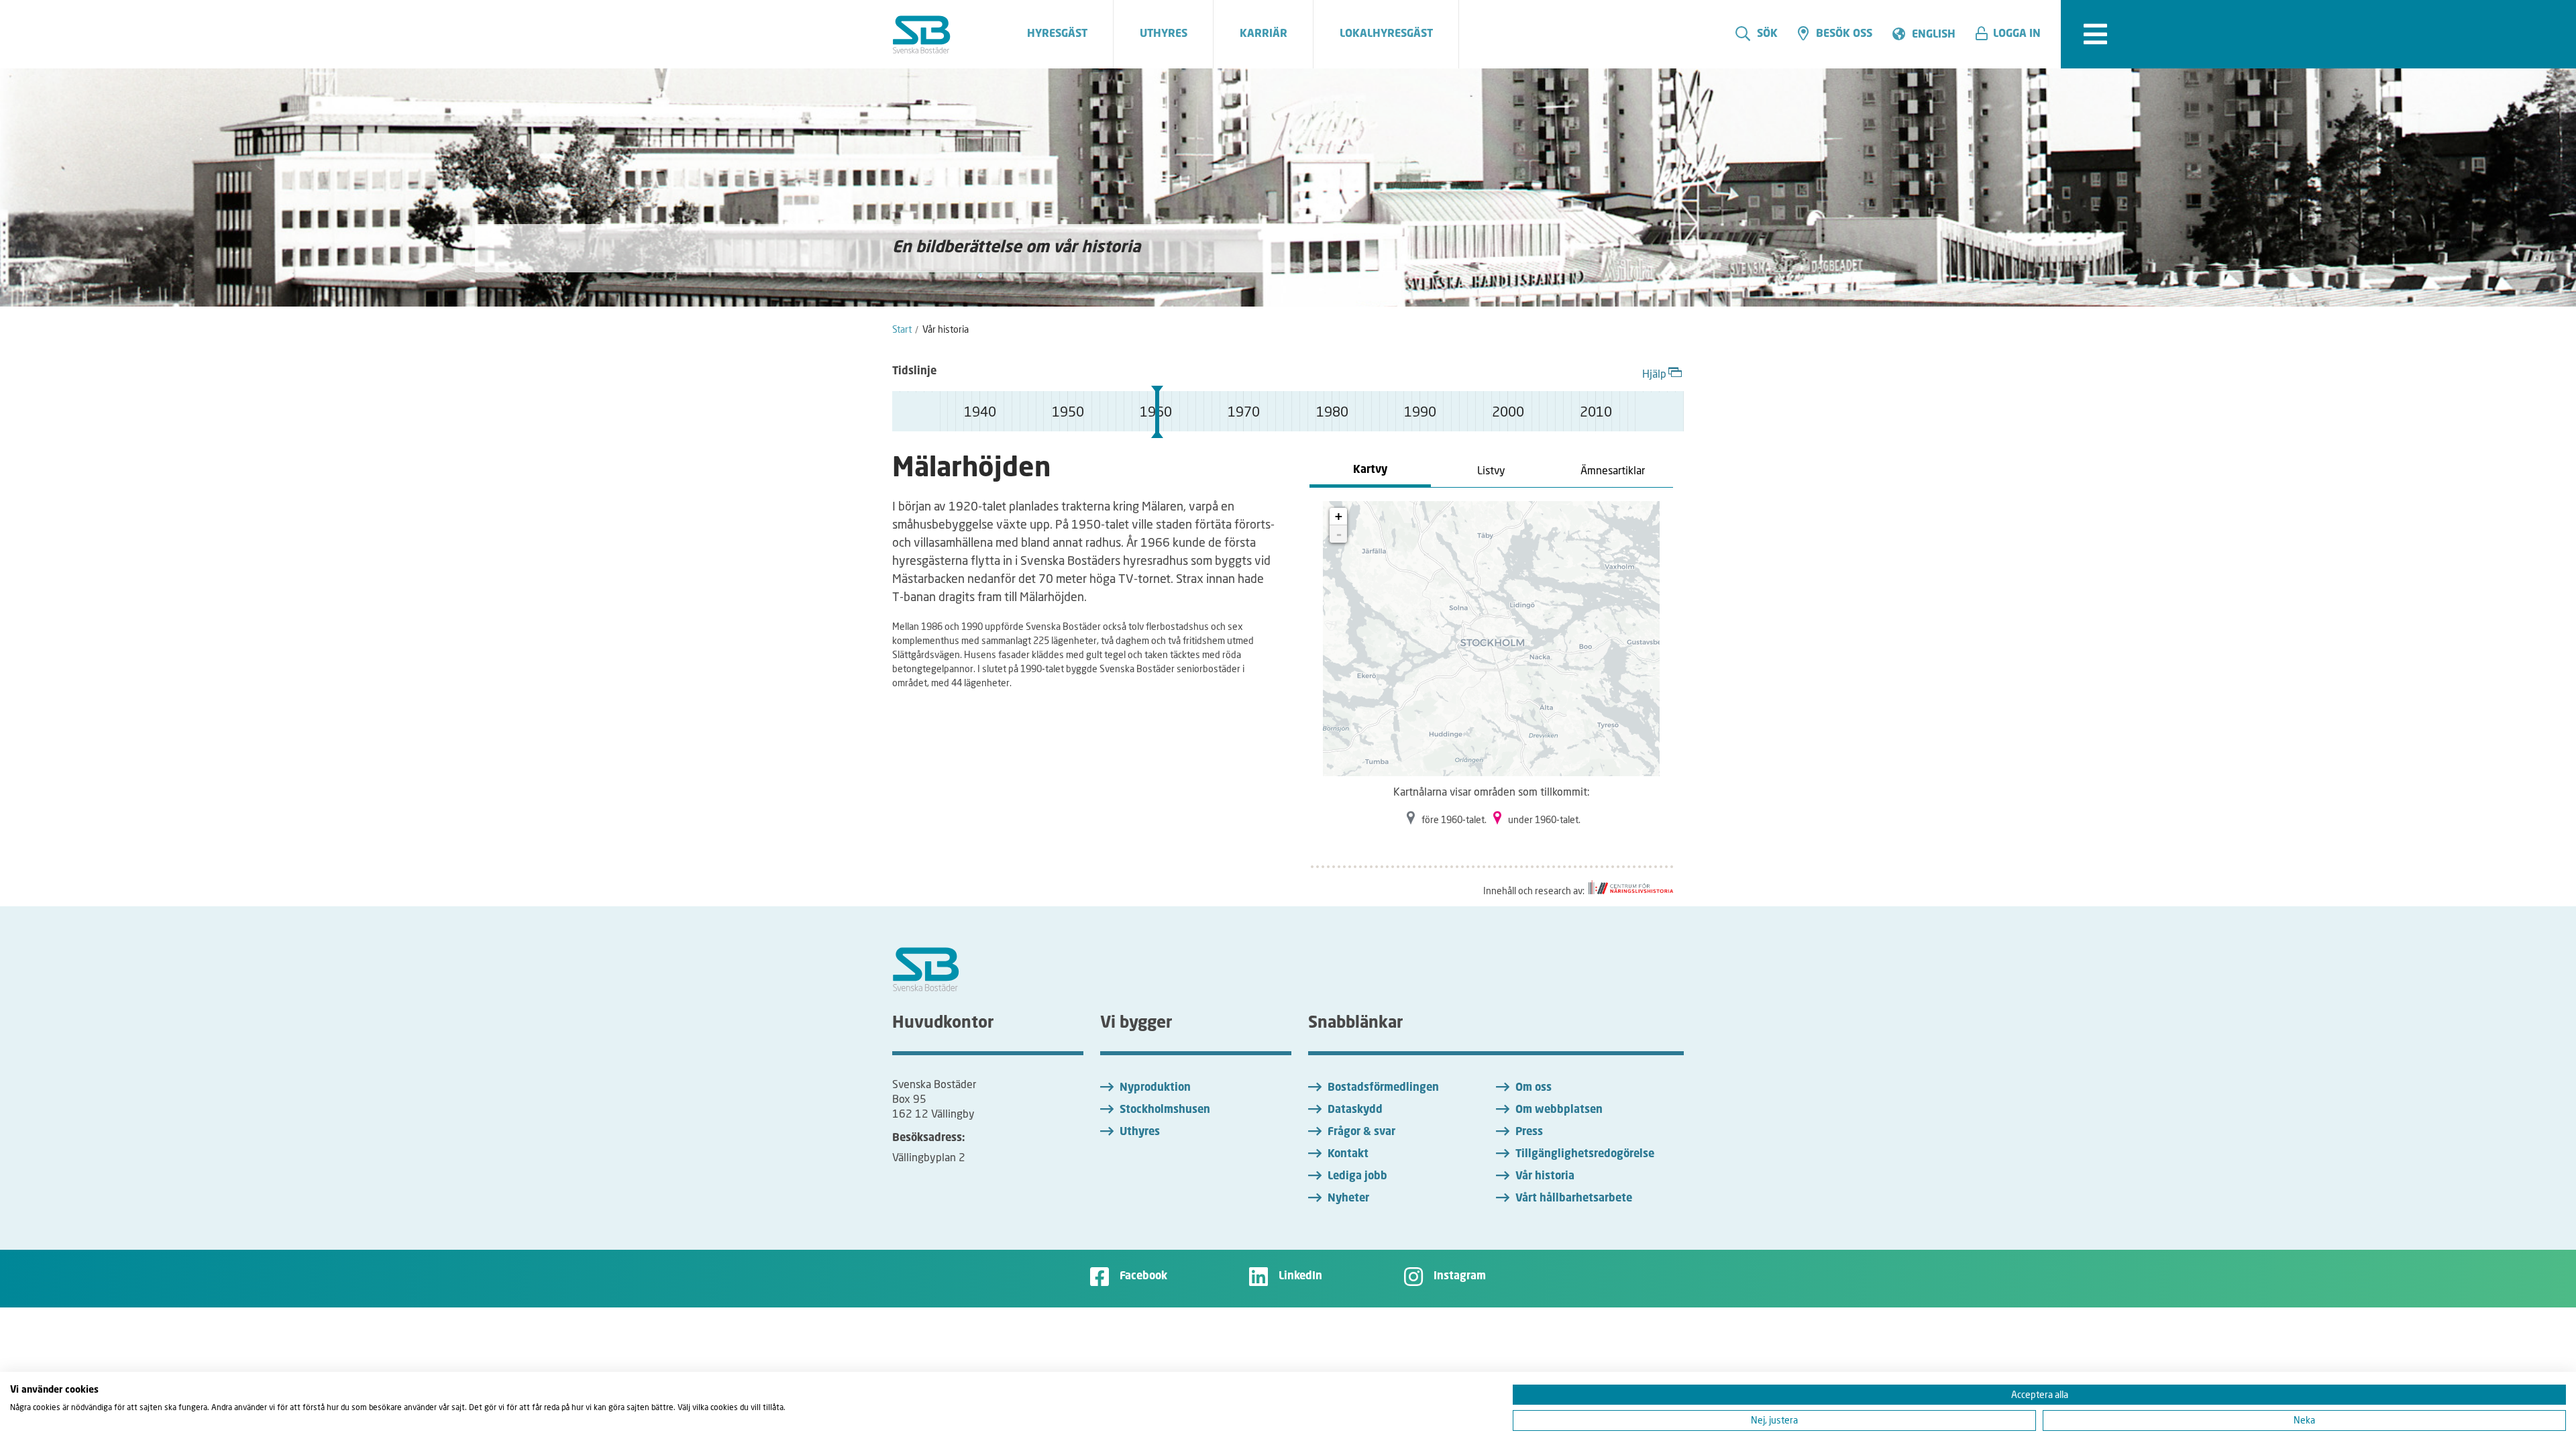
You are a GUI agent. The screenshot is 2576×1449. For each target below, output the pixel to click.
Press (1529, 1132)
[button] (2013, 34)
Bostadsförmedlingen (1383, 1088)
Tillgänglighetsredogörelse (1585, 1155)
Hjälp (1654, 373)
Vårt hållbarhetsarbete (1574, 1199)
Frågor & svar (1361, 1132)
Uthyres (1140, 1132)
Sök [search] (1767, 34)
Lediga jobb (1357, 1177)
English (1934, 35)
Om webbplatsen (1559, 1110)
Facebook (1143, 1277)
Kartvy (1370, 470)
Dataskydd (1355, 1110)
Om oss (1534, 1088)
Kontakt (1348, 1155)
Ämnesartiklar (1613, 470)
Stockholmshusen (1165, 1110)
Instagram (1460, 1277)
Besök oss (1844, 34)
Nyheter (1348, 1199)
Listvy (1491, 470)
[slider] (1157, 412)
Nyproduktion (1155, 1088)
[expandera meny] (2095, 34)
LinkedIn (1300, 1277)
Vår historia (1545, 1177)
